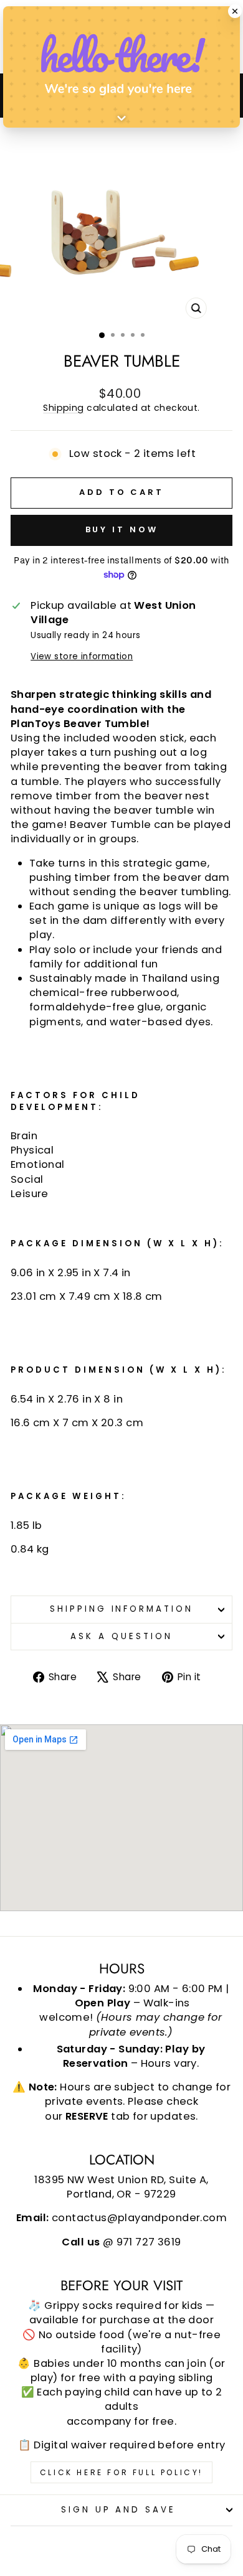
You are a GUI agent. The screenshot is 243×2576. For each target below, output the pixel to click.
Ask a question (121, 1636)
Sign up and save (119, 2510)
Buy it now (122, 529)
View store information (82, 657)
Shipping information (122, 1609)
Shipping (63, 408)
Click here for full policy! (121, 2472)
